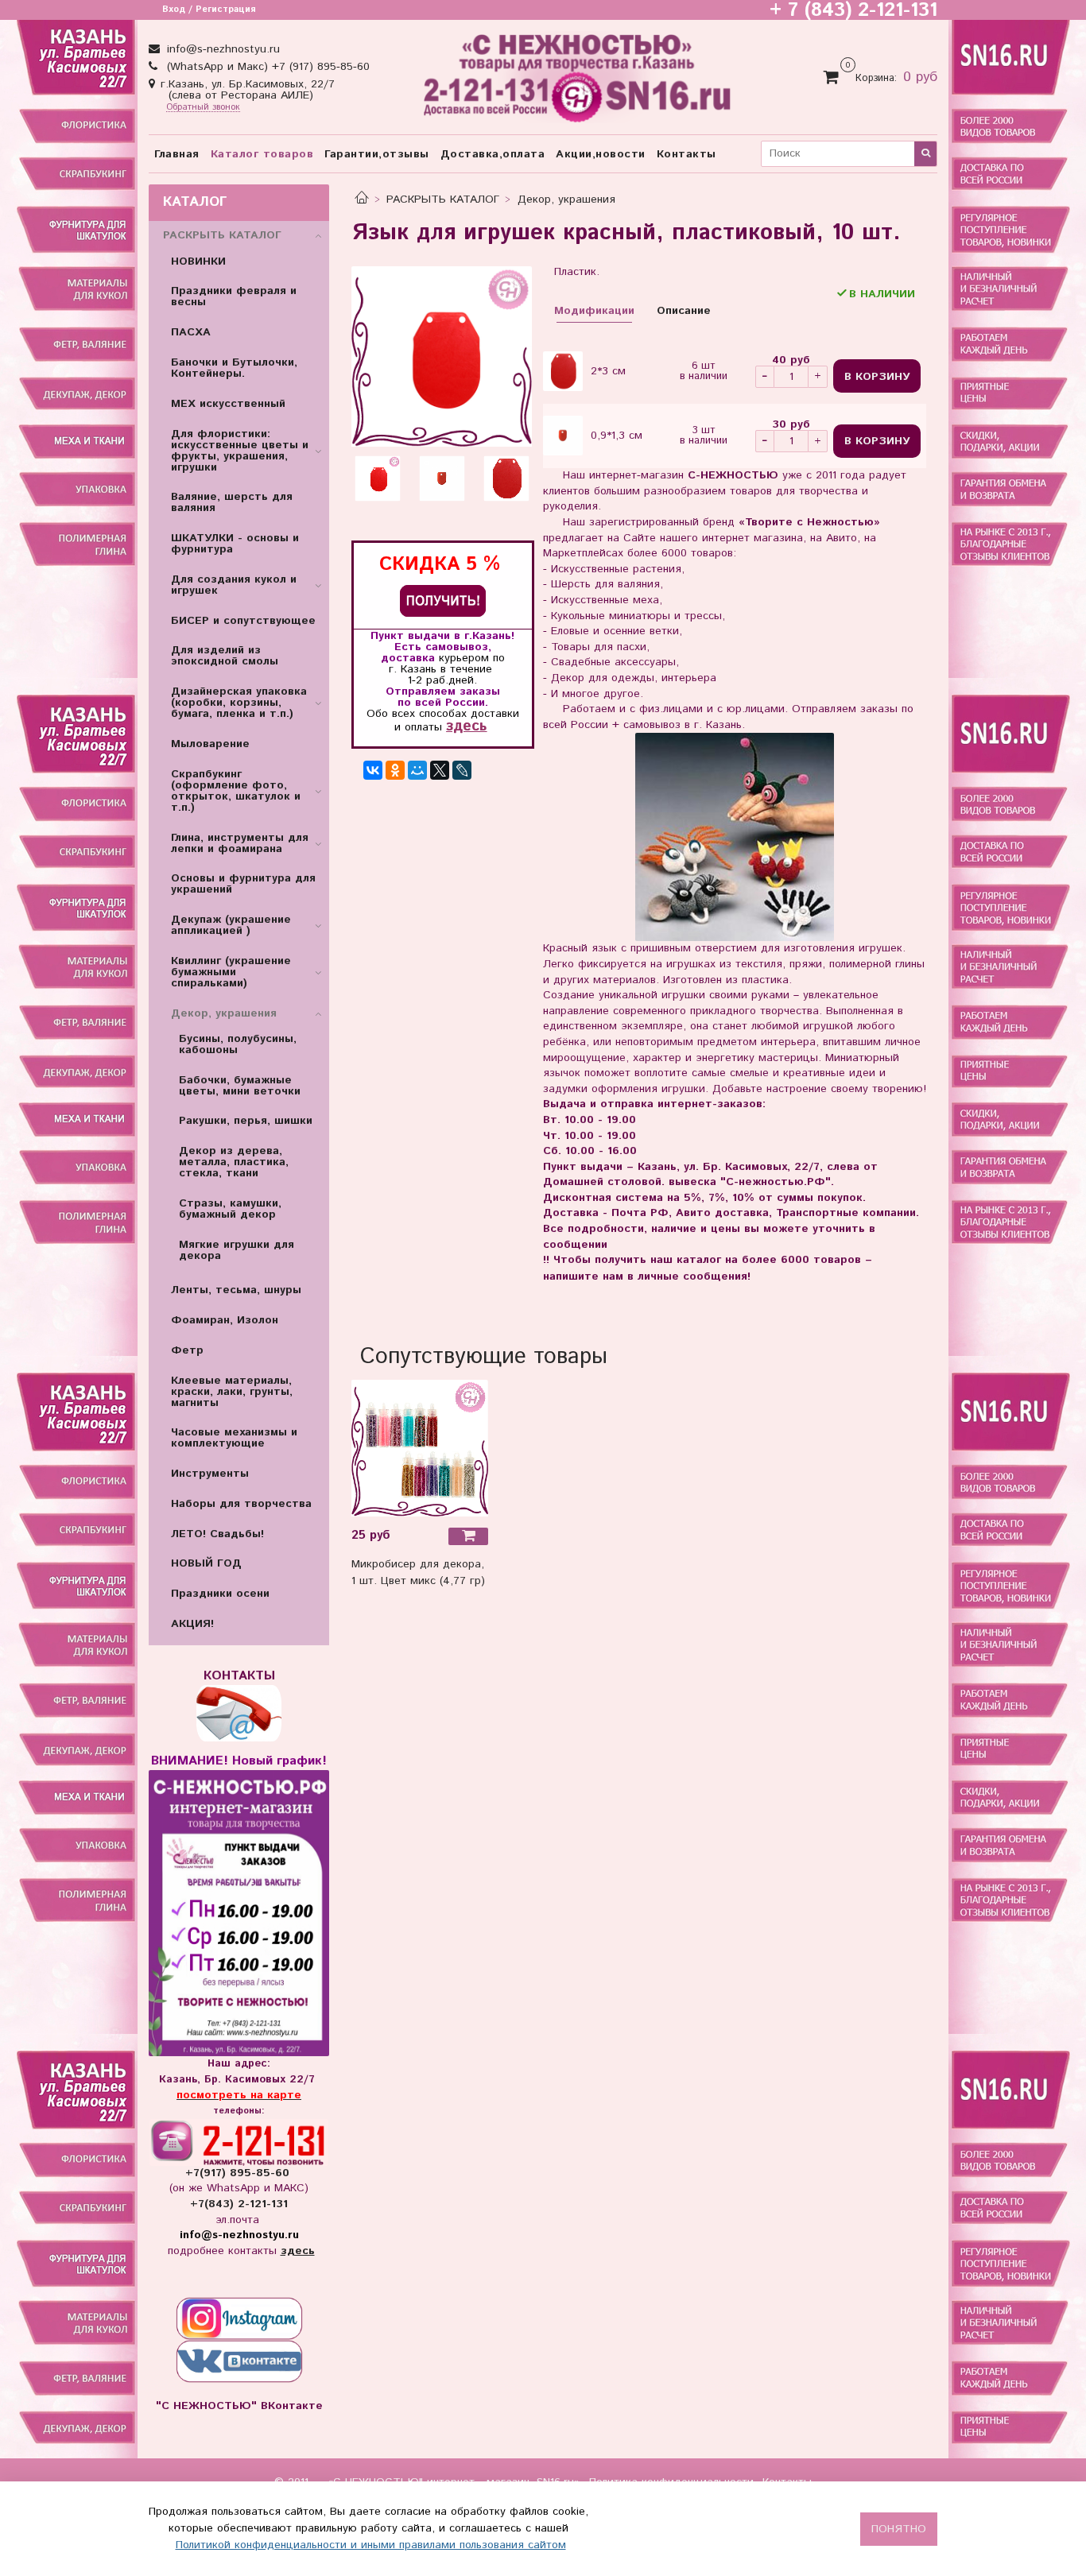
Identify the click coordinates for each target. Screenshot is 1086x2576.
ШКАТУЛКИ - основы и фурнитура (235, 544)
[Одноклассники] (395, 770)
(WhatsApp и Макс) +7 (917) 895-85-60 (266, 67)
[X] (440, 770)
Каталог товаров (262, 154)
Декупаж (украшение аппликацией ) (231, 925)
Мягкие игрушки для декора (237, 1250)
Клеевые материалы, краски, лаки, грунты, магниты (232, 1392)
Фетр (187, 1350)
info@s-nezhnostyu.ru (221, 49)
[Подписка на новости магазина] (443, 600)
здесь (466, 726)
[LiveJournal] (462, 770)
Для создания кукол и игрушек (234, 585)
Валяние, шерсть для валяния (232, 502)
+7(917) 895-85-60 (239, 2173)
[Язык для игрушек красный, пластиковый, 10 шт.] (442, 356)
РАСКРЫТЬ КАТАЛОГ (443, 199)
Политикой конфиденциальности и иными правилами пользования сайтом (371, 2545)
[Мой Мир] (417, 770)
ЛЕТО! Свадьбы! (217, 1534)
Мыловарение (210, 744)
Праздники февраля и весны (234, 296)
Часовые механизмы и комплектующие (234, 1438)
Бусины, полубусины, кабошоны (238, 1044)
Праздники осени (220, 1594)
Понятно (899, 2529)
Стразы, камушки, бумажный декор (230, 1209)
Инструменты (210, 1474)
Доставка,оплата (493, 154)
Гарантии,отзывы (377, 154)
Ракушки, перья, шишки (246, 1121)
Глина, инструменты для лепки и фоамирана (240, 843)
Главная (177, 154)
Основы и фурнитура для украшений (243, 884)
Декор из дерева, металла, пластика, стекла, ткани (234, 1162)
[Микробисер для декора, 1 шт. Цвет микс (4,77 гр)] (420, 1447)
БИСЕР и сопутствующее (243, 621)
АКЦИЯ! (192, 1624)
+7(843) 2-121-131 (239, 2204)
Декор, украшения (566, 199)
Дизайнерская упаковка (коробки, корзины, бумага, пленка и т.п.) (239, 703)
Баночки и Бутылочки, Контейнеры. (234, 368)
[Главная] (362, 199)
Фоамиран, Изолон (225, 1320)
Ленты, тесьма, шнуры (236, 1290)
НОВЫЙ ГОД (206, 1563)
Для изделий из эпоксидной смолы (225, 656)
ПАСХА (191, 332)
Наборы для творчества (241, 1504)
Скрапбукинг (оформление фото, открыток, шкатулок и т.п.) (236, 791)
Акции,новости (601, 154)
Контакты (687, 154)
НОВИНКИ (198, 261)
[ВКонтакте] (373, 770)
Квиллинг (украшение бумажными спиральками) (231, 972)
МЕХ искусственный (228, 404)
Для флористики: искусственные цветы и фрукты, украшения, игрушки (240, 451)
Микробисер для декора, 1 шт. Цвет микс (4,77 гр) (418, 1573)
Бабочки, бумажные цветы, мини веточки (240, 1086)
